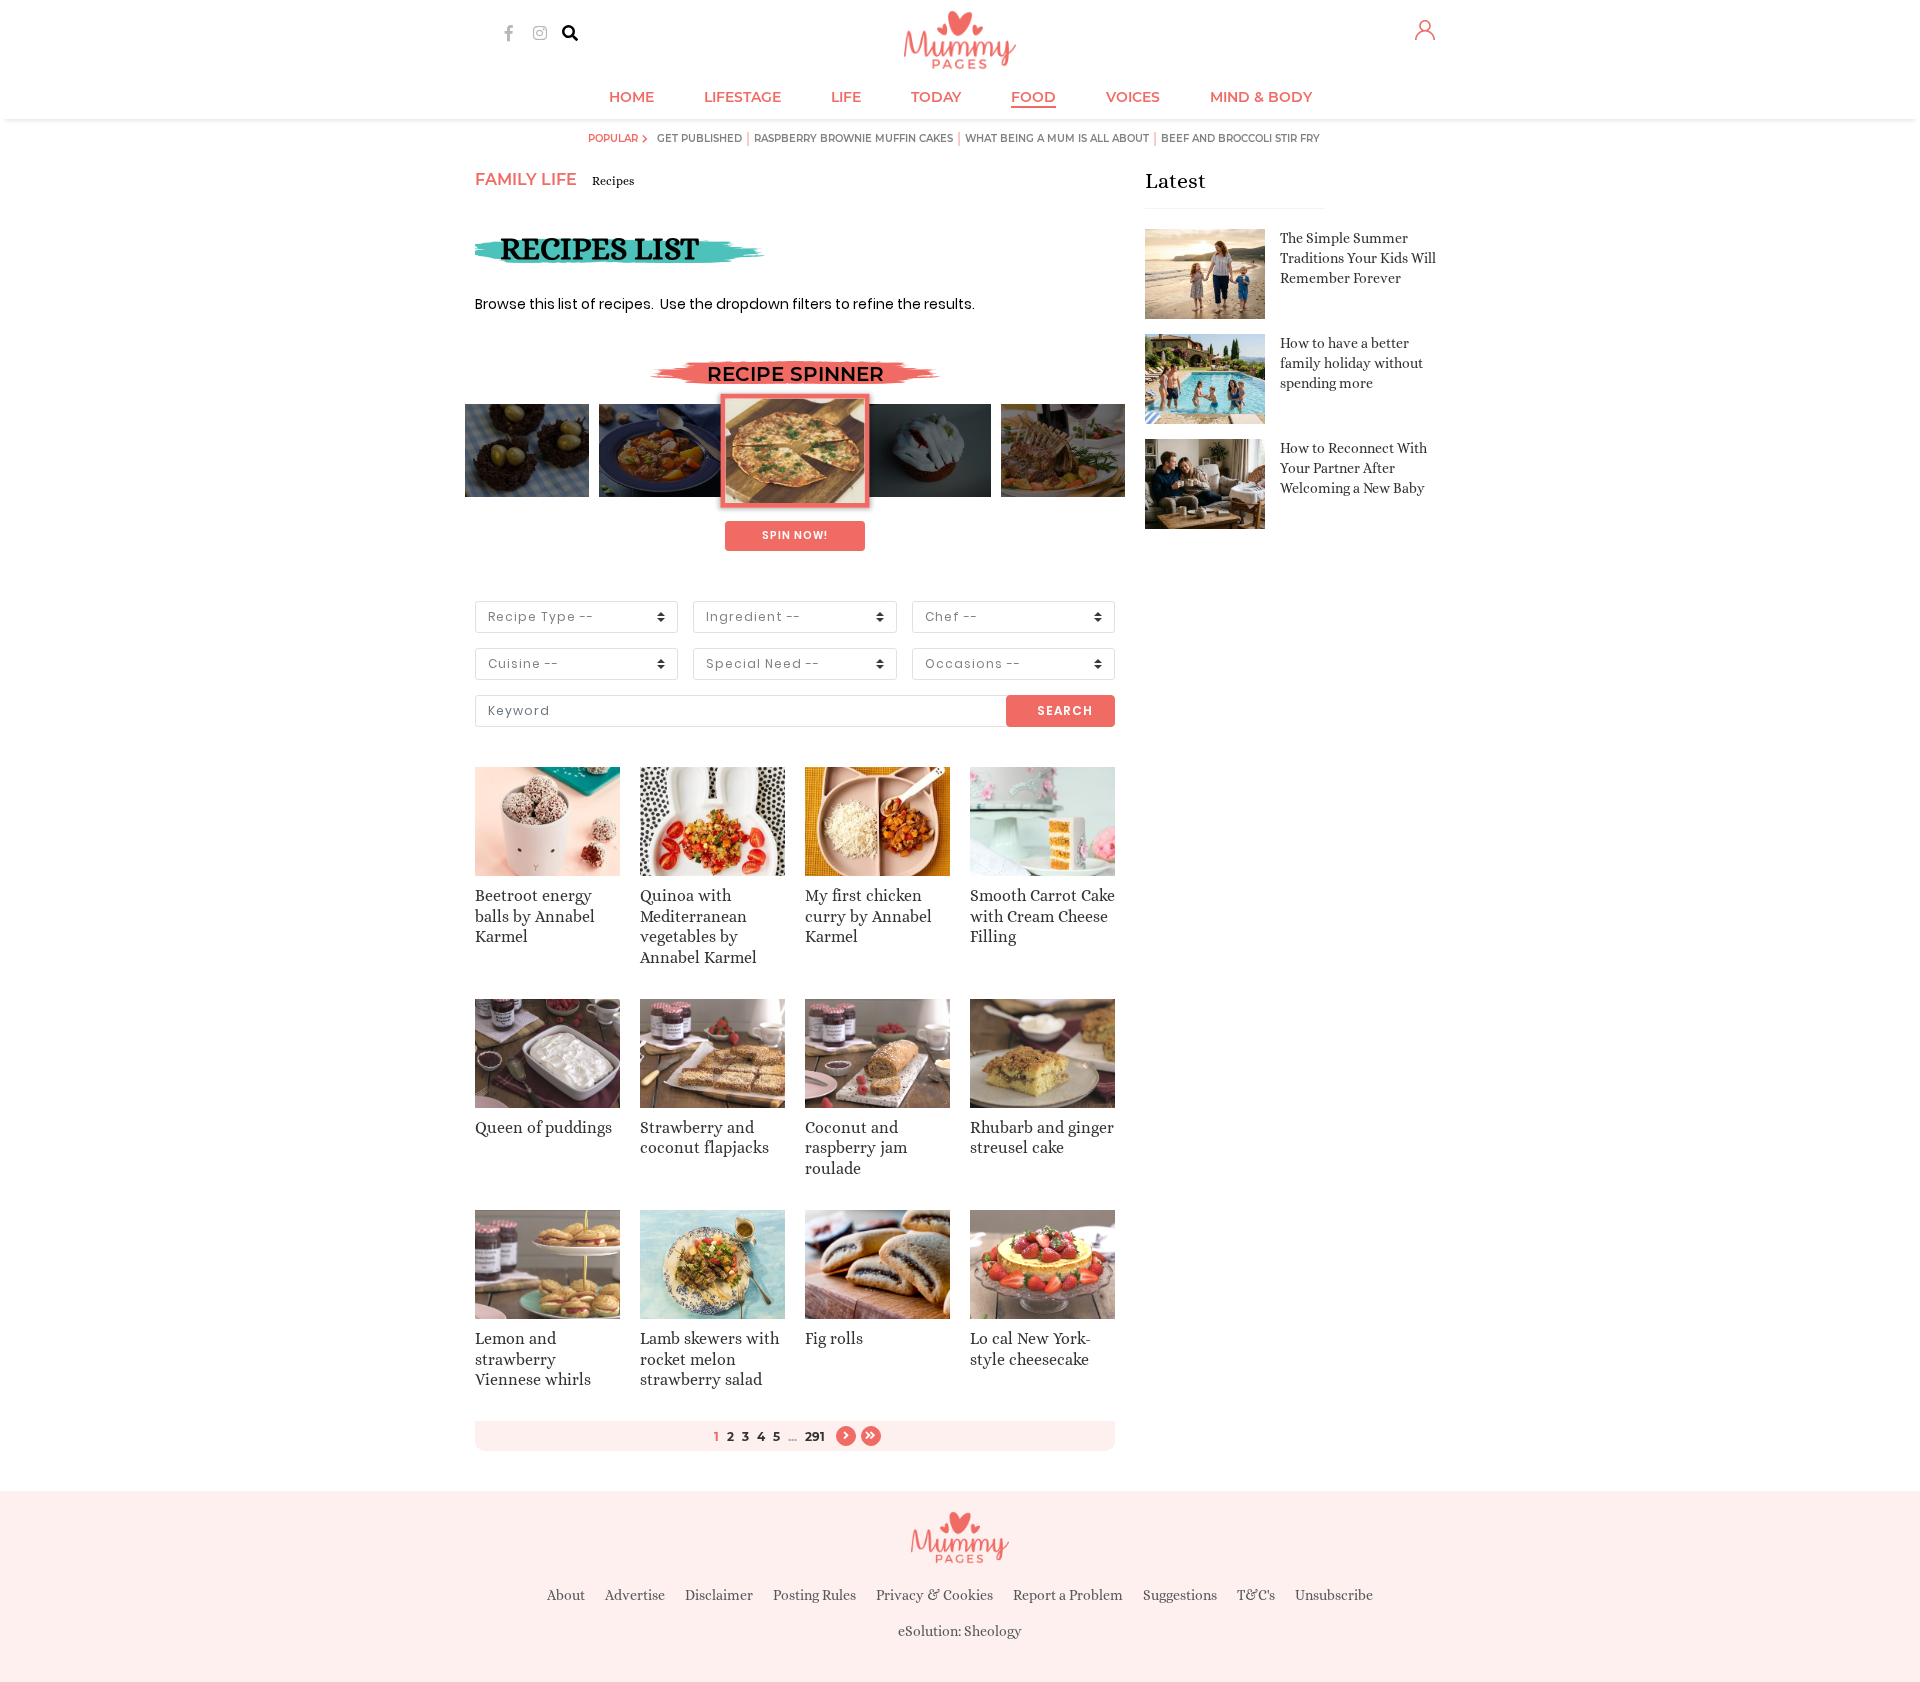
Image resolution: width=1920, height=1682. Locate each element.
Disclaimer (719, 1595)
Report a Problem (1068, 1595)
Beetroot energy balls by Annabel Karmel (535, 916)
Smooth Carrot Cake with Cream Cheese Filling (1042, 916)
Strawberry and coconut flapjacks (704, 1138)
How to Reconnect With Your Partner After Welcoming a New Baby (1353, 467)
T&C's (1256, 1595)
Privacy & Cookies (934, 1595)
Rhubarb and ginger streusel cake (1042, 1138)
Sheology (993, 1631)
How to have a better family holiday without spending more (1351, 362)
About (566, 1595)
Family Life (526, 179)
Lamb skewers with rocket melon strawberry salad (709, 1359)
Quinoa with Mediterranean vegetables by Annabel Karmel (698, 926)
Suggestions (1180, 1595)
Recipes (613, 181)
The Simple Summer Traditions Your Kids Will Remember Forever (1358, 257)
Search (1065, 710)
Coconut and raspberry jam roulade (856, 1148)
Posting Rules (814, 1595)
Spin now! (795, 535)
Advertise (635, 1595)
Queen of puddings (543, 1127)
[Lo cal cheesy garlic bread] (794, 451)
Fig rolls (834, 1338)
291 (815, 1436)
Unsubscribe (1334, 1595)
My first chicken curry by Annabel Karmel (868, 916)
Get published (699, 138)
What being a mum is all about (1057, 138)
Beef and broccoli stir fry (1240, 138)
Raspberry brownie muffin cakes (853, 138)
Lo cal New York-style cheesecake (1030, 1349)
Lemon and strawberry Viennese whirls (533, 1359)
